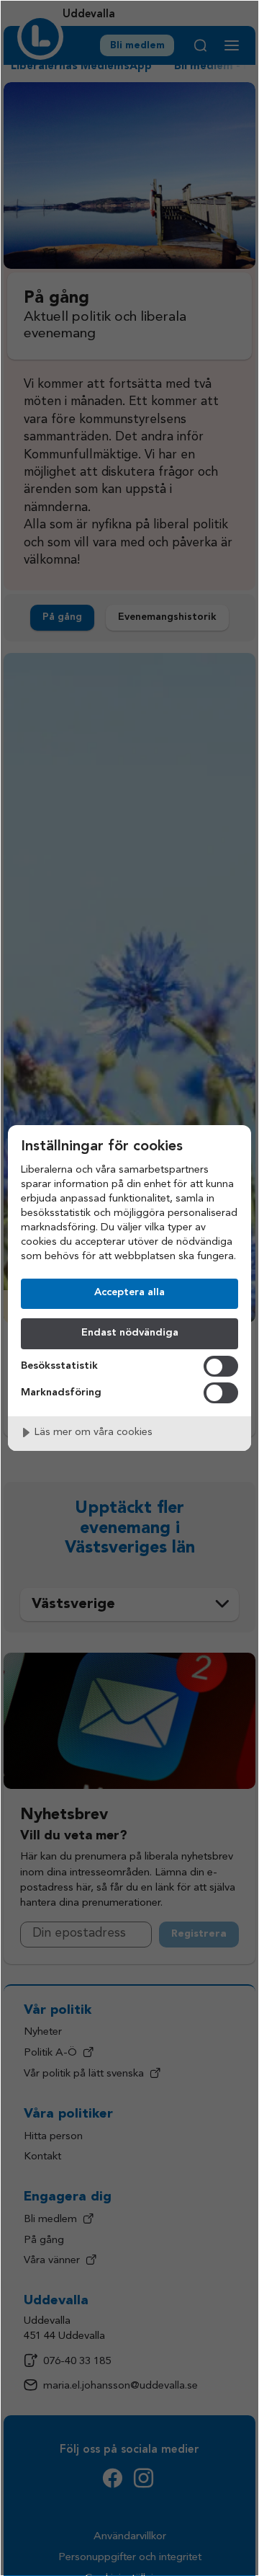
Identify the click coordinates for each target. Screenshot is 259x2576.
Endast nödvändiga (130, 1333)
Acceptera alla (129, 1293)
